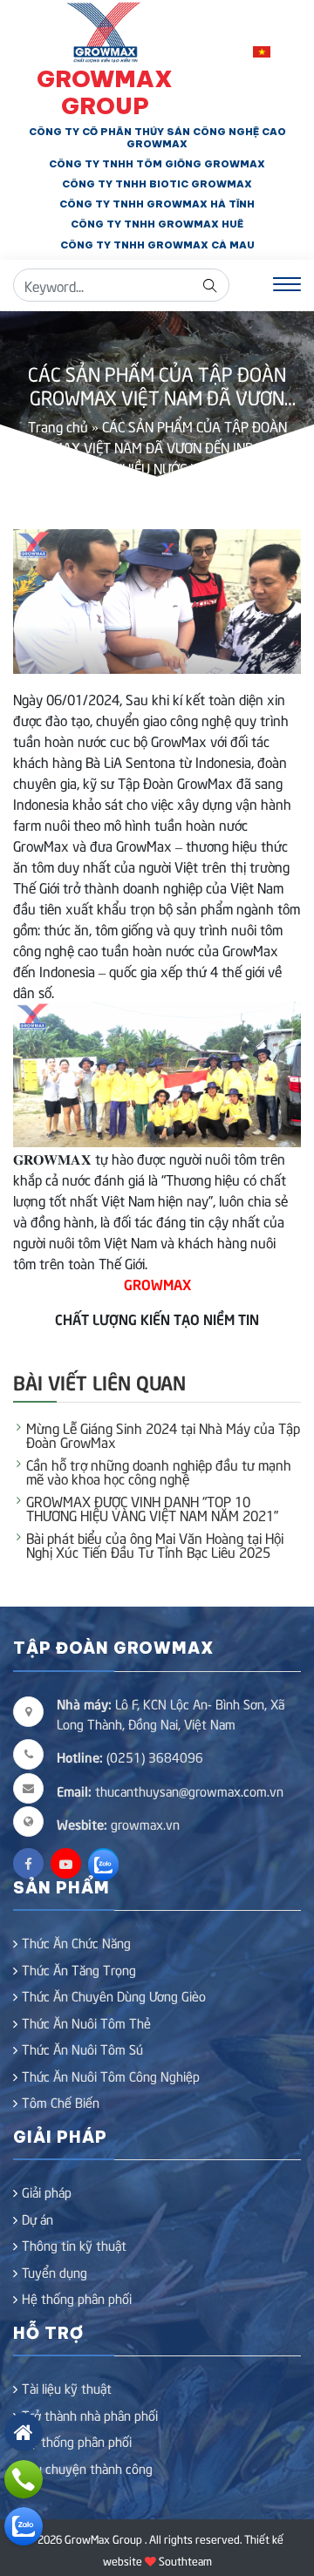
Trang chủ (58, 425)
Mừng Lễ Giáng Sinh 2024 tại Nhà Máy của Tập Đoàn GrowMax (163, 1434)
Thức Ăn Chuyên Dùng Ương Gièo (114, 1995)
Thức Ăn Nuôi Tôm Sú (82, 2049)
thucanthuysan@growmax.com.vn (170, 1791)
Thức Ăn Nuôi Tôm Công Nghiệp (111, 2076)
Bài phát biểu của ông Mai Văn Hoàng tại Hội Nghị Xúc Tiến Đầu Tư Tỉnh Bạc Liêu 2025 (155, 1544)
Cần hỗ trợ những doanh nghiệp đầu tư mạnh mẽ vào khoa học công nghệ (159, 1471)
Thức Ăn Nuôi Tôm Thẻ (86, 2022)
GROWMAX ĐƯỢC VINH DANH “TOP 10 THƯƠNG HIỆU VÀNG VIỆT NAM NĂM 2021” (152, 1507)
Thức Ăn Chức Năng (76, 1942)
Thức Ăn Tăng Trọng (79, 1969)
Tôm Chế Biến (61, 2102)
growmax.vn (145, 1824)
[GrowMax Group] (105, 30)
